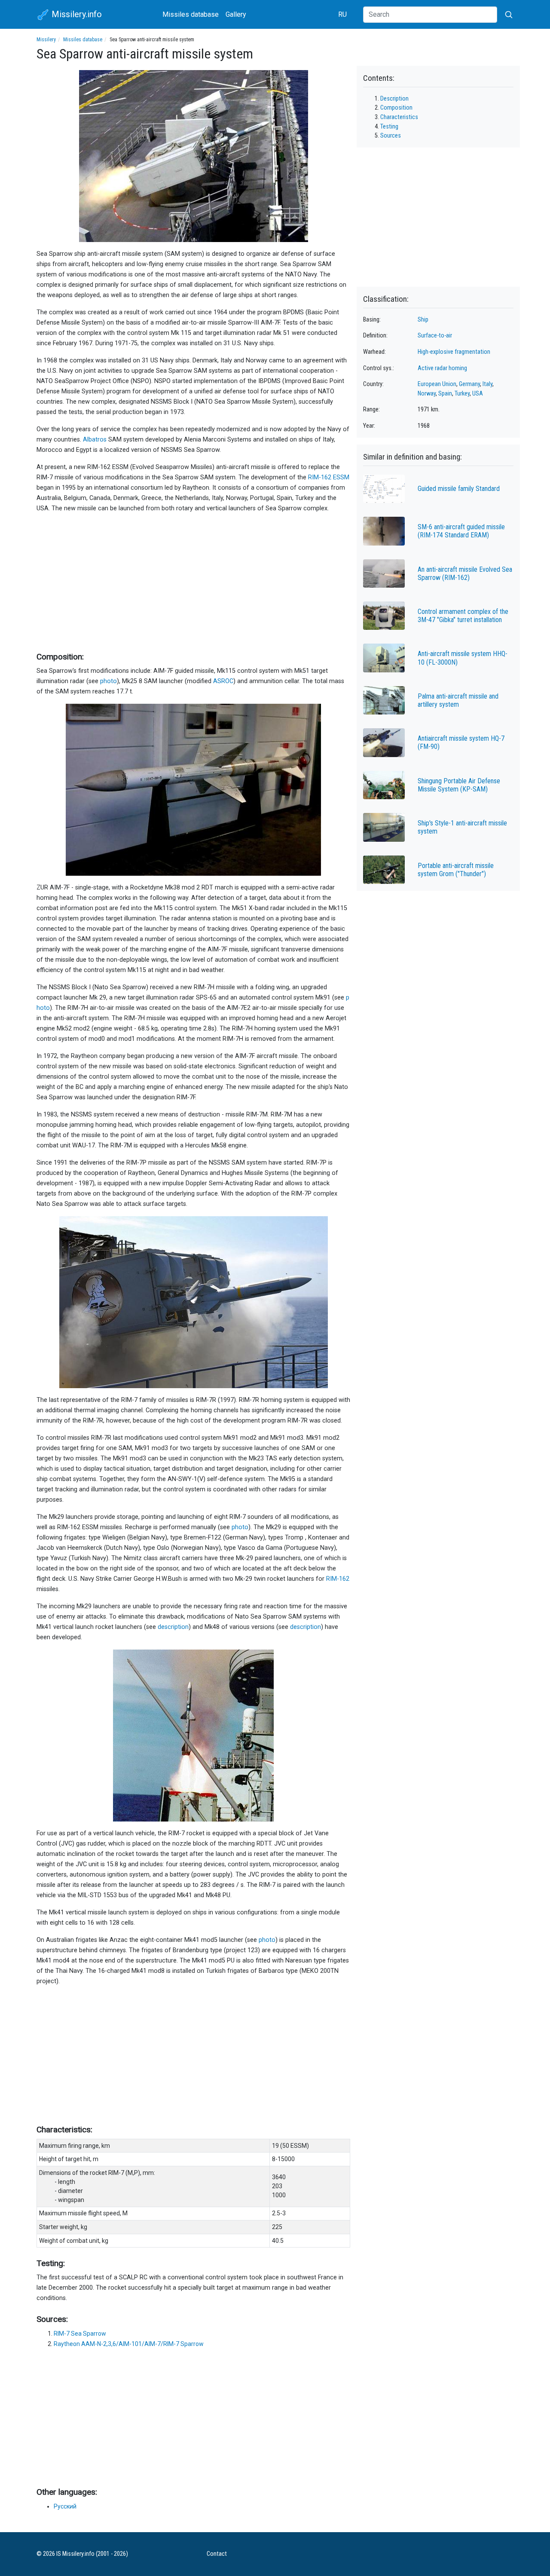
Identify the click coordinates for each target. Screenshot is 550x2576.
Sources (391, 136)
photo (108, 681)
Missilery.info (76, 14)
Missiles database (191, 14)
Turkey (462, 394)
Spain (445, 394)
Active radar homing (442, 368)
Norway (427, 394)
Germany (469, 384)
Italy (487, 384)
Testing (389, 127)
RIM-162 (338, 1579)
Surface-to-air (435, 336)
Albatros (95, 440)
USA (478, 394)
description (173, 1627)
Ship (423, 320)
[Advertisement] (193, 581)
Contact (217, 2554)
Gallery (236, 14)
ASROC (223, 681)
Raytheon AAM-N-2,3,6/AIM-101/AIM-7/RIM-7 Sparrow (129, 2344)
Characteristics (399, 117)
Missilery (46, 40)
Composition (396, 108)
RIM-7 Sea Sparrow (80, 2334)
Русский (65, 2506)
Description (394, 99)
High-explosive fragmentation (454, 352)
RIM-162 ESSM (329, 477)
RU (342, 14)
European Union (437, 384)
